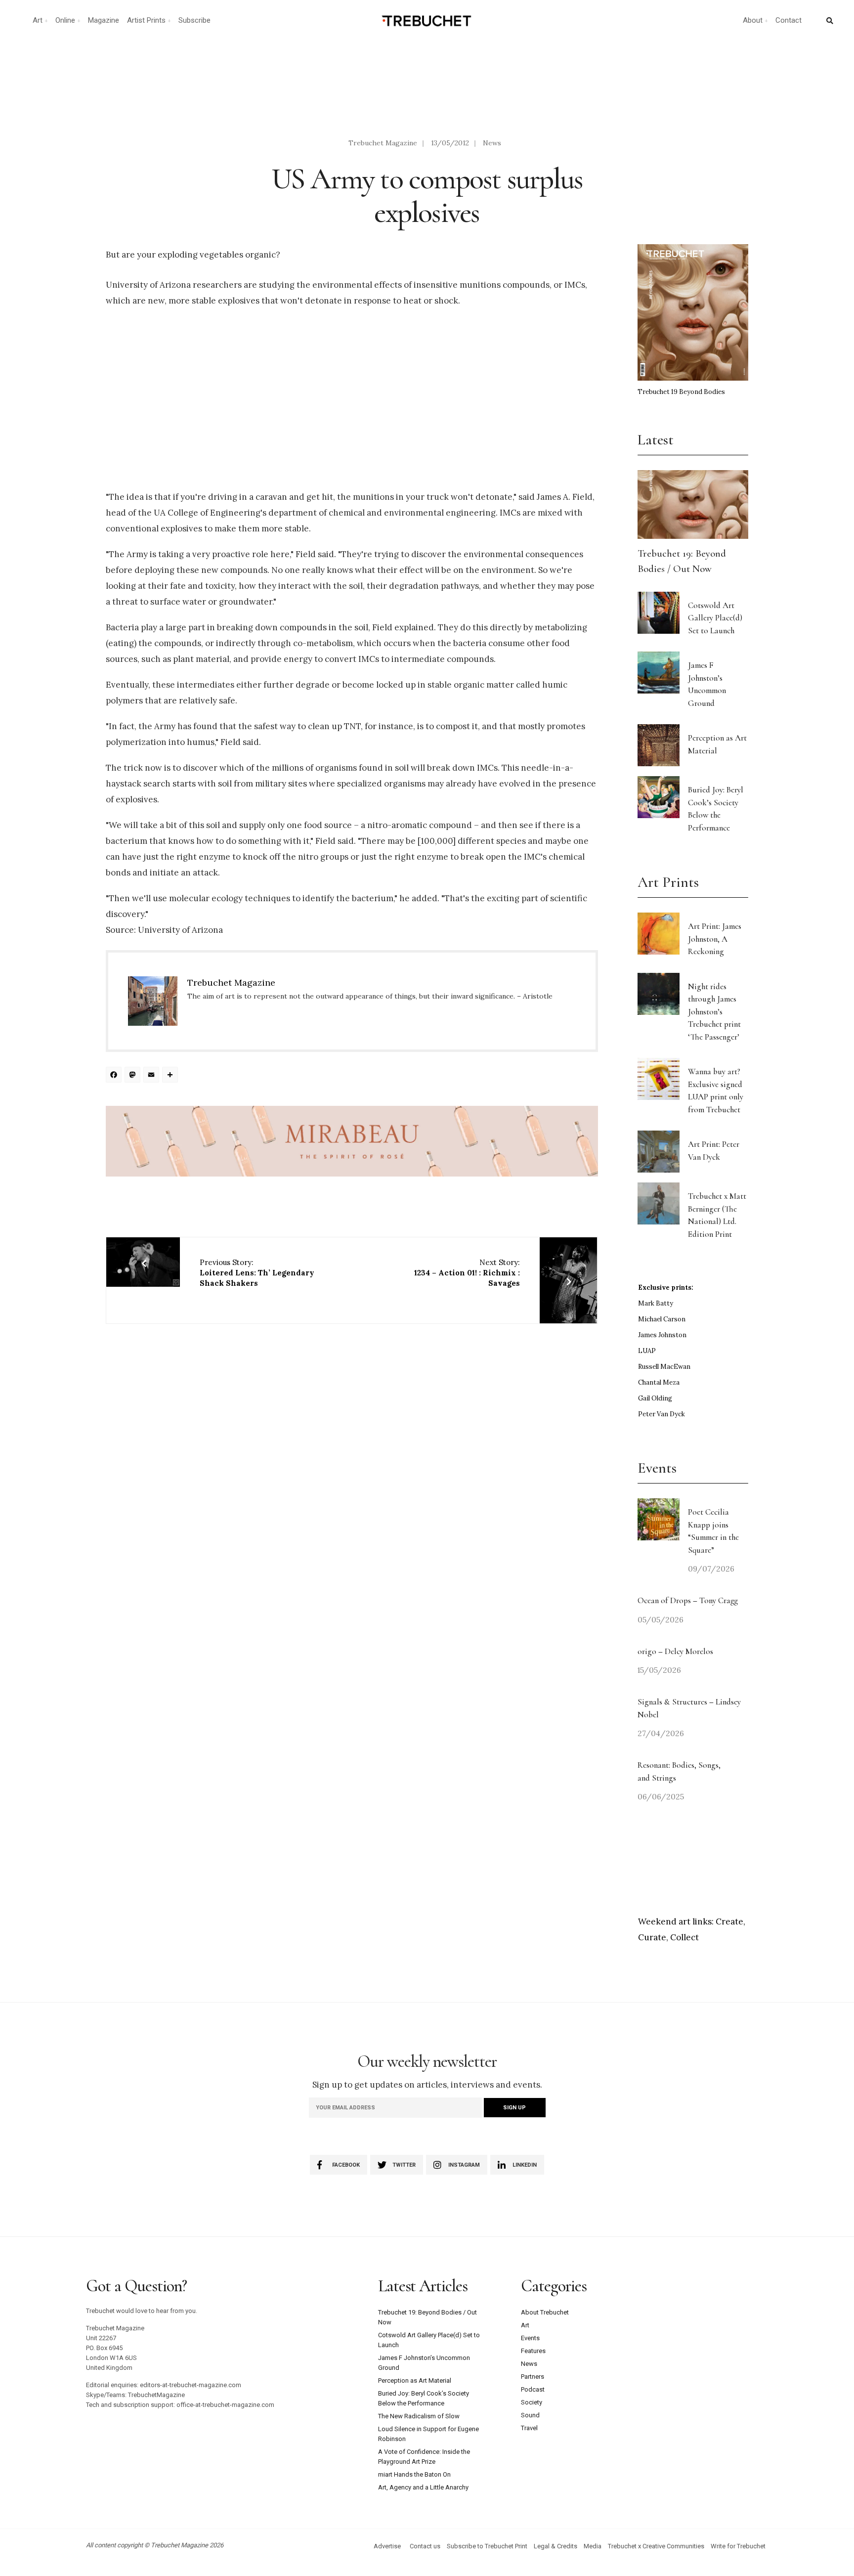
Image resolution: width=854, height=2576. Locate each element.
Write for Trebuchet (738, 2546)
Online (65, 20)
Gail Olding (655, 1398)
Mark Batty (656, 1303)
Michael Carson (662, 1319)
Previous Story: (257, 1273)
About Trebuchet (545, 2312)
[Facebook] (115, 1076)
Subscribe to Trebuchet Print (487, 2546)
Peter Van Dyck (662, 1414)
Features (533, 2351)
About (753, 20)
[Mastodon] (134, 1076)
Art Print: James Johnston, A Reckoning (715, 939)
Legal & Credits (555, 2546)
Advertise (387, 2546)
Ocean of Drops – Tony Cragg (688, 1600)
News (492, 143)
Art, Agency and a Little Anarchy (423, 2487)
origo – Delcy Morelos (675, 1651)
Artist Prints (146, 20)
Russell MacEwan (664, 1367)
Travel (529, 2428)
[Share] (171, 1076)
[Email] (153, 1076)
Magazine (104, 20)
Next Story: (467, 1273)
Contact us (425, 2546)
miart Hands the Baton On (414, 2474)
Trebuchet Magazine (383, 143)
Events (530, 2338)
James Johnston (662, 1335)
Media (593, 2546)
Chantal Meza (659, 1382)
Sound (530, 2415)
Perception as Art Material (415, 2380)
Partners (533, 2377)
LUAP (647, 1351)
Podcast (533, 2389)
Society (532, 2402)
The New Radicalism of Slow (419, 2416)
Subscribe (194, 20)
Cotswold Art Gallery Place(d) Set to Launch (715, 618)
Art (38, 20)
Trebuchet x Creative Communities (656, 2546)
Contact (789, 20)
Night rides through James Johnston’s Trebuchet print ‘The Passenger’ (714, 1012)
